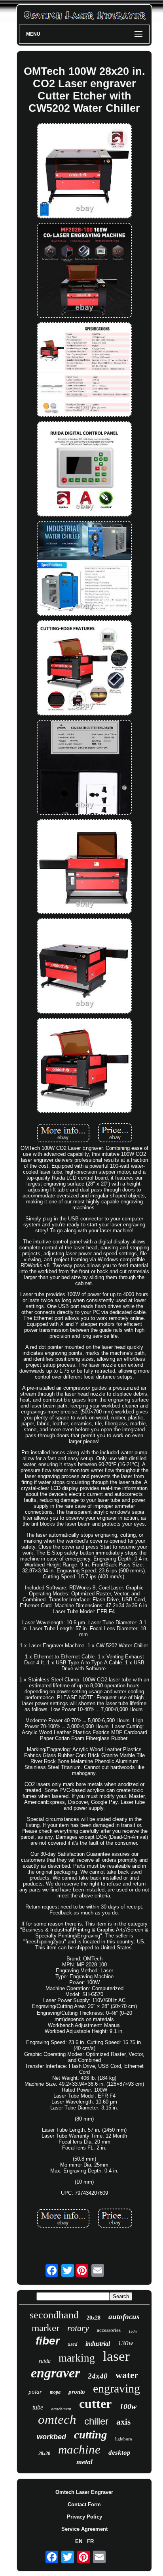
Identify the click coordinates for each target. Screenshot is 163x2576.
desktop (119, 2453)
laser (116, 2356)
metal (84, 2462)
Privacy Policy (84, 2517)
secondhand (54, 2315)
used (73, 2344)
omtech (57, 2419)
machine (79, 2449)
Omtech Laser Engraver (84, 2492)
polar (35, 2392)
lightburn (124, 2439)
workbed (51, 2437)
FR (90, 2541)
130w (125, 2343)
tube (38, 2407)
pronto (77, 2392)
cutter (95, 2404)
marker (45, 2328)
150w (133, 2331)
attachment (61, 2409)
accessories (109, 2330)
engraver (55, 2373)
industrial (98, 2344)
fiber (48, 2341)
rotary (78, 2328)
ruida (45, 2361)
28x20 (44, 2454)
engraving (117, 2388)
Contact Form (84, 2504)
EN (79, 2541)
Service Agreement (84, 2529)
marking (77, 2358)
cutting (91, 2434)
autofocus (124, 2317)
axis (123, 2422)
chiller (96, 2421)
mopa (55, 2392)
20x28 (94, 2318)
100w (128, 2406)
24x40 (98, 2376)
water (127, 2375)
